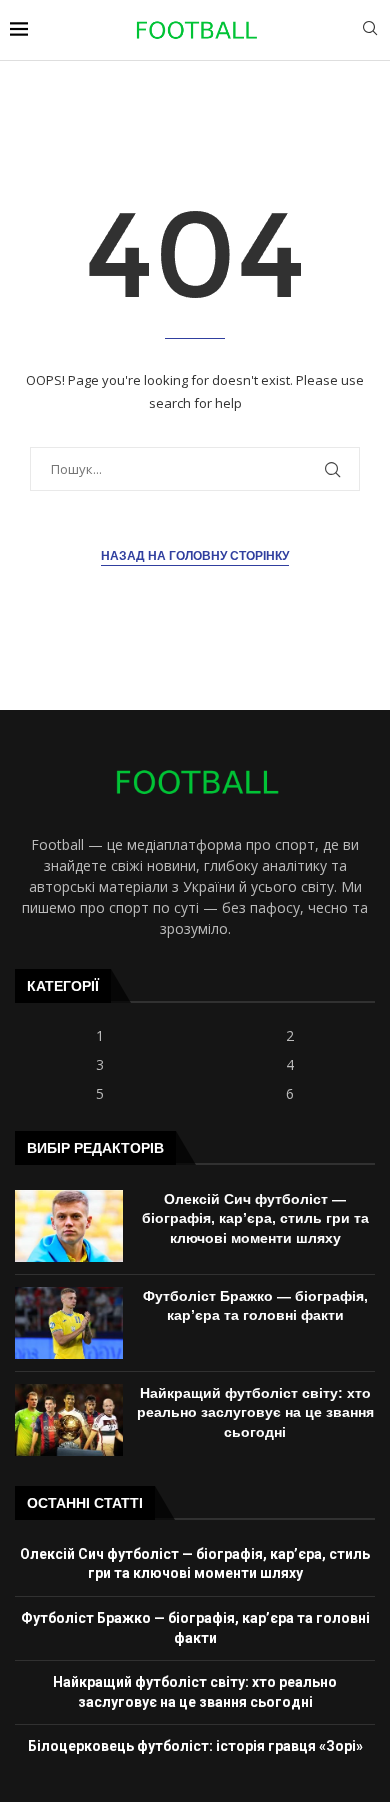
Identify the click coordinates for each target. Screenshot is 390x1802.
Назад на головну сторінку (195, 556)
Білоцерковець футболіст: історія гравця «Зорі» (195, 1746)
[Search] (370, 30)
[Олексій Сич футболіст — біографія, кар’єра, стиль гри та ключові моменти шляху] (69, 1226)
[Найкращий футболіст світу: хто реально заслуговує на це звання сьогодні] (69, 1420)
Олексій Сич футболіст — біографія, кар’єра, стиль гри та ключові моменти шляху (255, 1218)
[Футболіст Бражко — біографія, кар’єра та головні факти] (69, 1323)
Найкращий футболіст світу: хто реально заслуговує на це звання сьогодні (255, 1412)
